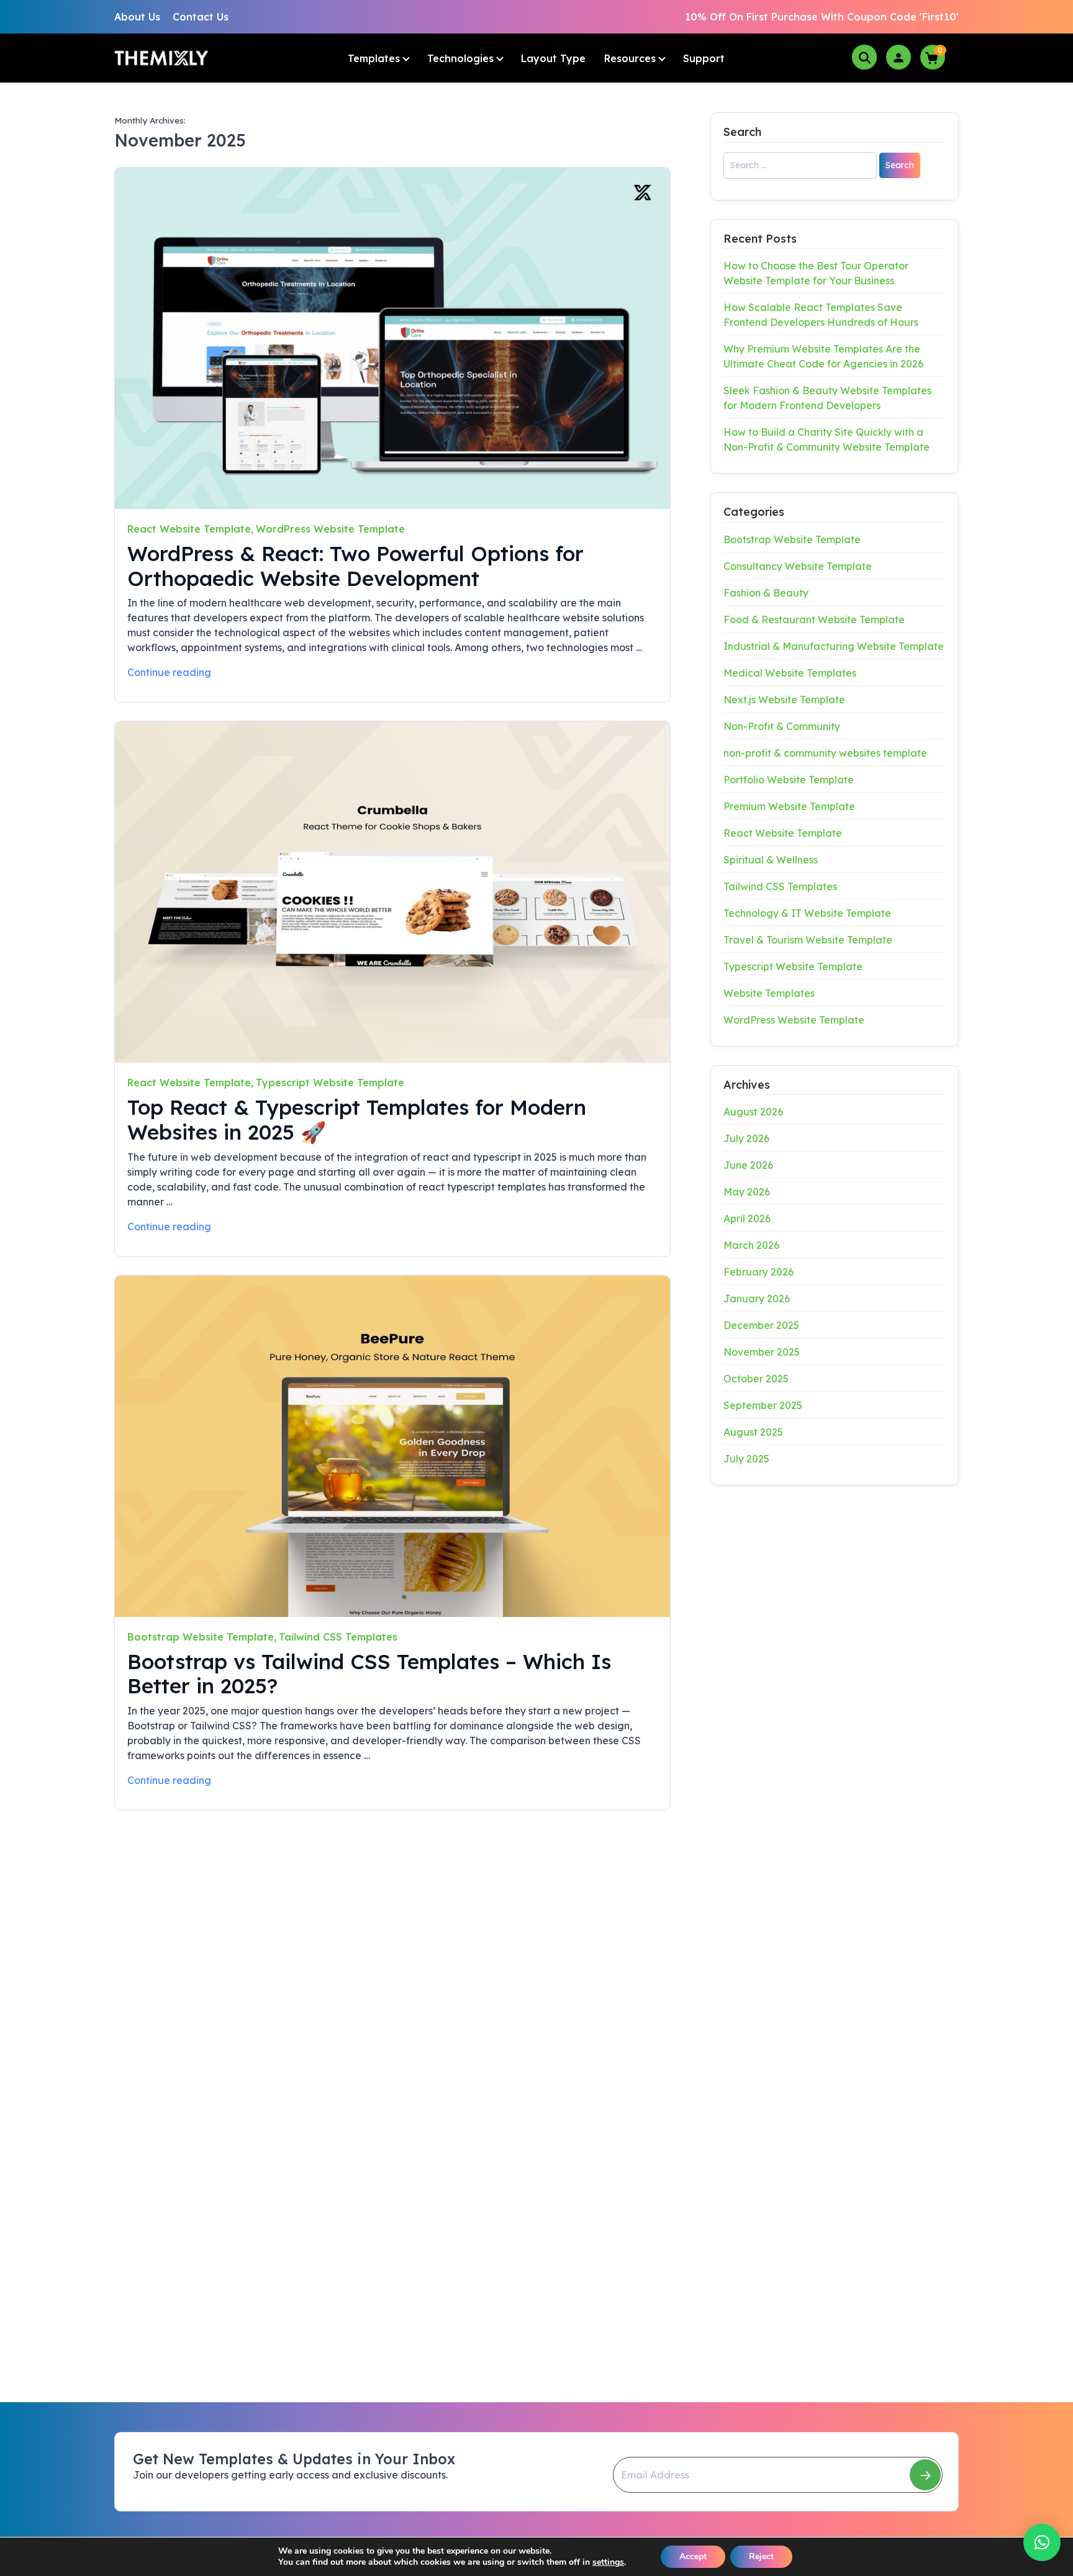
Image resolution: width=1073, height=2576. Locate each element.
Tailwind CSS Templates (338, 1637)
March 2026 (751, 1245)
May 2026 (747, 1192)
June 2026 (748, 1165)
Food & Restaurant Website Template (814, 619)
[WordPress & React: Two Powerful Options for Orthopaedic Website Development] (392, 338)
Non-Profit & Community (782, 726)
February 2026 (758, 1272)
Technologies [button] (460, 58)
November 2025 (762, 1352)
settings (608, 2562)
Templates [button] (374, 58)
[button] (1042, 2542)
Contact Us (201, 17)
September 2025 (763, 1405)
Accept (693, 2556)
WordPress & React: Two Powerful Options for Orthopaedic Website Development (355, 566)
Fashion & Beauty (766, 593)
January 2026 (757, 1299)
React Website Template (189, 529)
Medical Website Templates (790, 673)
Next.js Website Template (784, 700)
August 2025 (753, 1432)
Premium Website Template (789, 806)
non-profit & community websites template (825, 753)
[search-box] (864, 57)
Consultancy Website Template (798, 566)
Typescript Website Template (330, 1083)
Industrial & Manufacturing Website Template (834, 646)
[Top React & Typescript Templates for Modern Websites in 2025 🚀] (392, 892)
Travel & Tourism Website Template (808, 940)
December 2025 (761, 1325)
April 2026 (747, 1218)
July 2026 (746, 1138)
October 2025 (756, 1379)
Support (704, 58)
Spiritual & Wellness (771, 860)
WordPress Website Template (330, 529)
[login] (899, 57)
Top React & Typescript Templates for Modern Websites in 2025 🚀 (357, 1119)
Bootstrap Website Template (201, 1637)
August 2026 (753, 1112)
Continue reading (169, 672)
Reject (761, 2556)
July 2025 (746, 1459)
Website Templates (769, 993)
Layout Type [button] (553, 58)
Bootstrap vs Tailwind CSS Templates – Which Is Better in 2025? (369, 1674)
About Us (137, 17)
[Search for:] (800, 169)
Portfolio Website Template (789, 780)
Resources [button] (630, 58)
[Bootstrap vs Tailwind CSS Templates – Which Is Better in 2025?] (392, 1446)
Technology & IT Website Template (807, 913)
